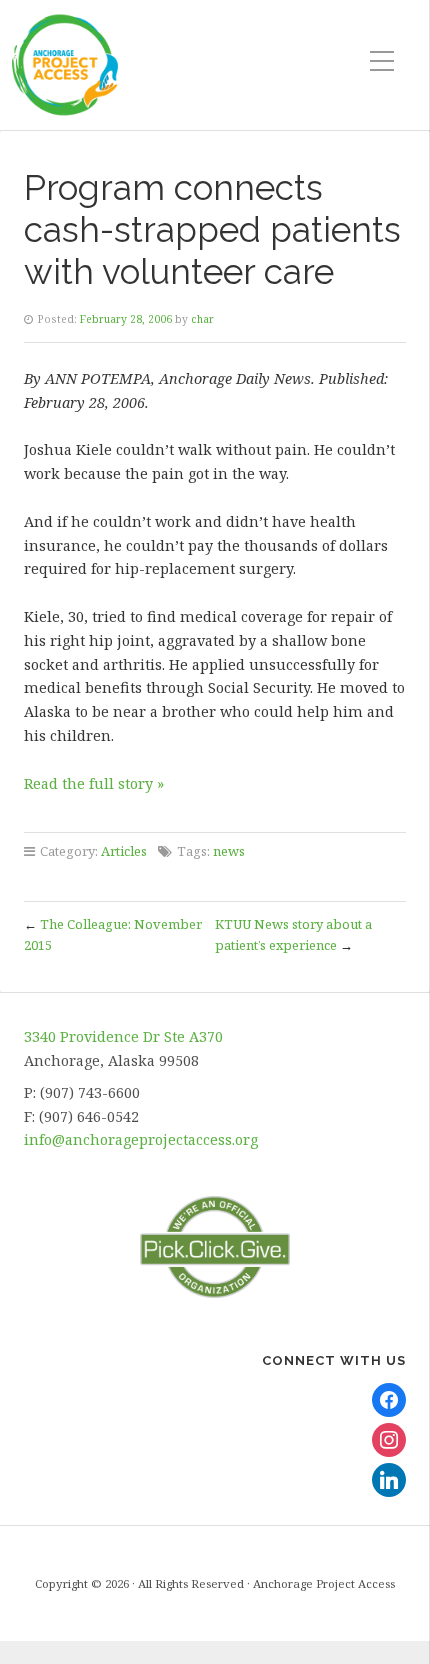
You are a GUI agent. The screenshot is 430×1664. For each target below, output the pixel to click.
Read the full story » (94, 783)
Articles (124, 851)
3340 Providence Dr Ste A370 (123, 1036)
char (202, 319)
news (229, 851)
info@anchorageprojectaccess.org (141, 1139)
